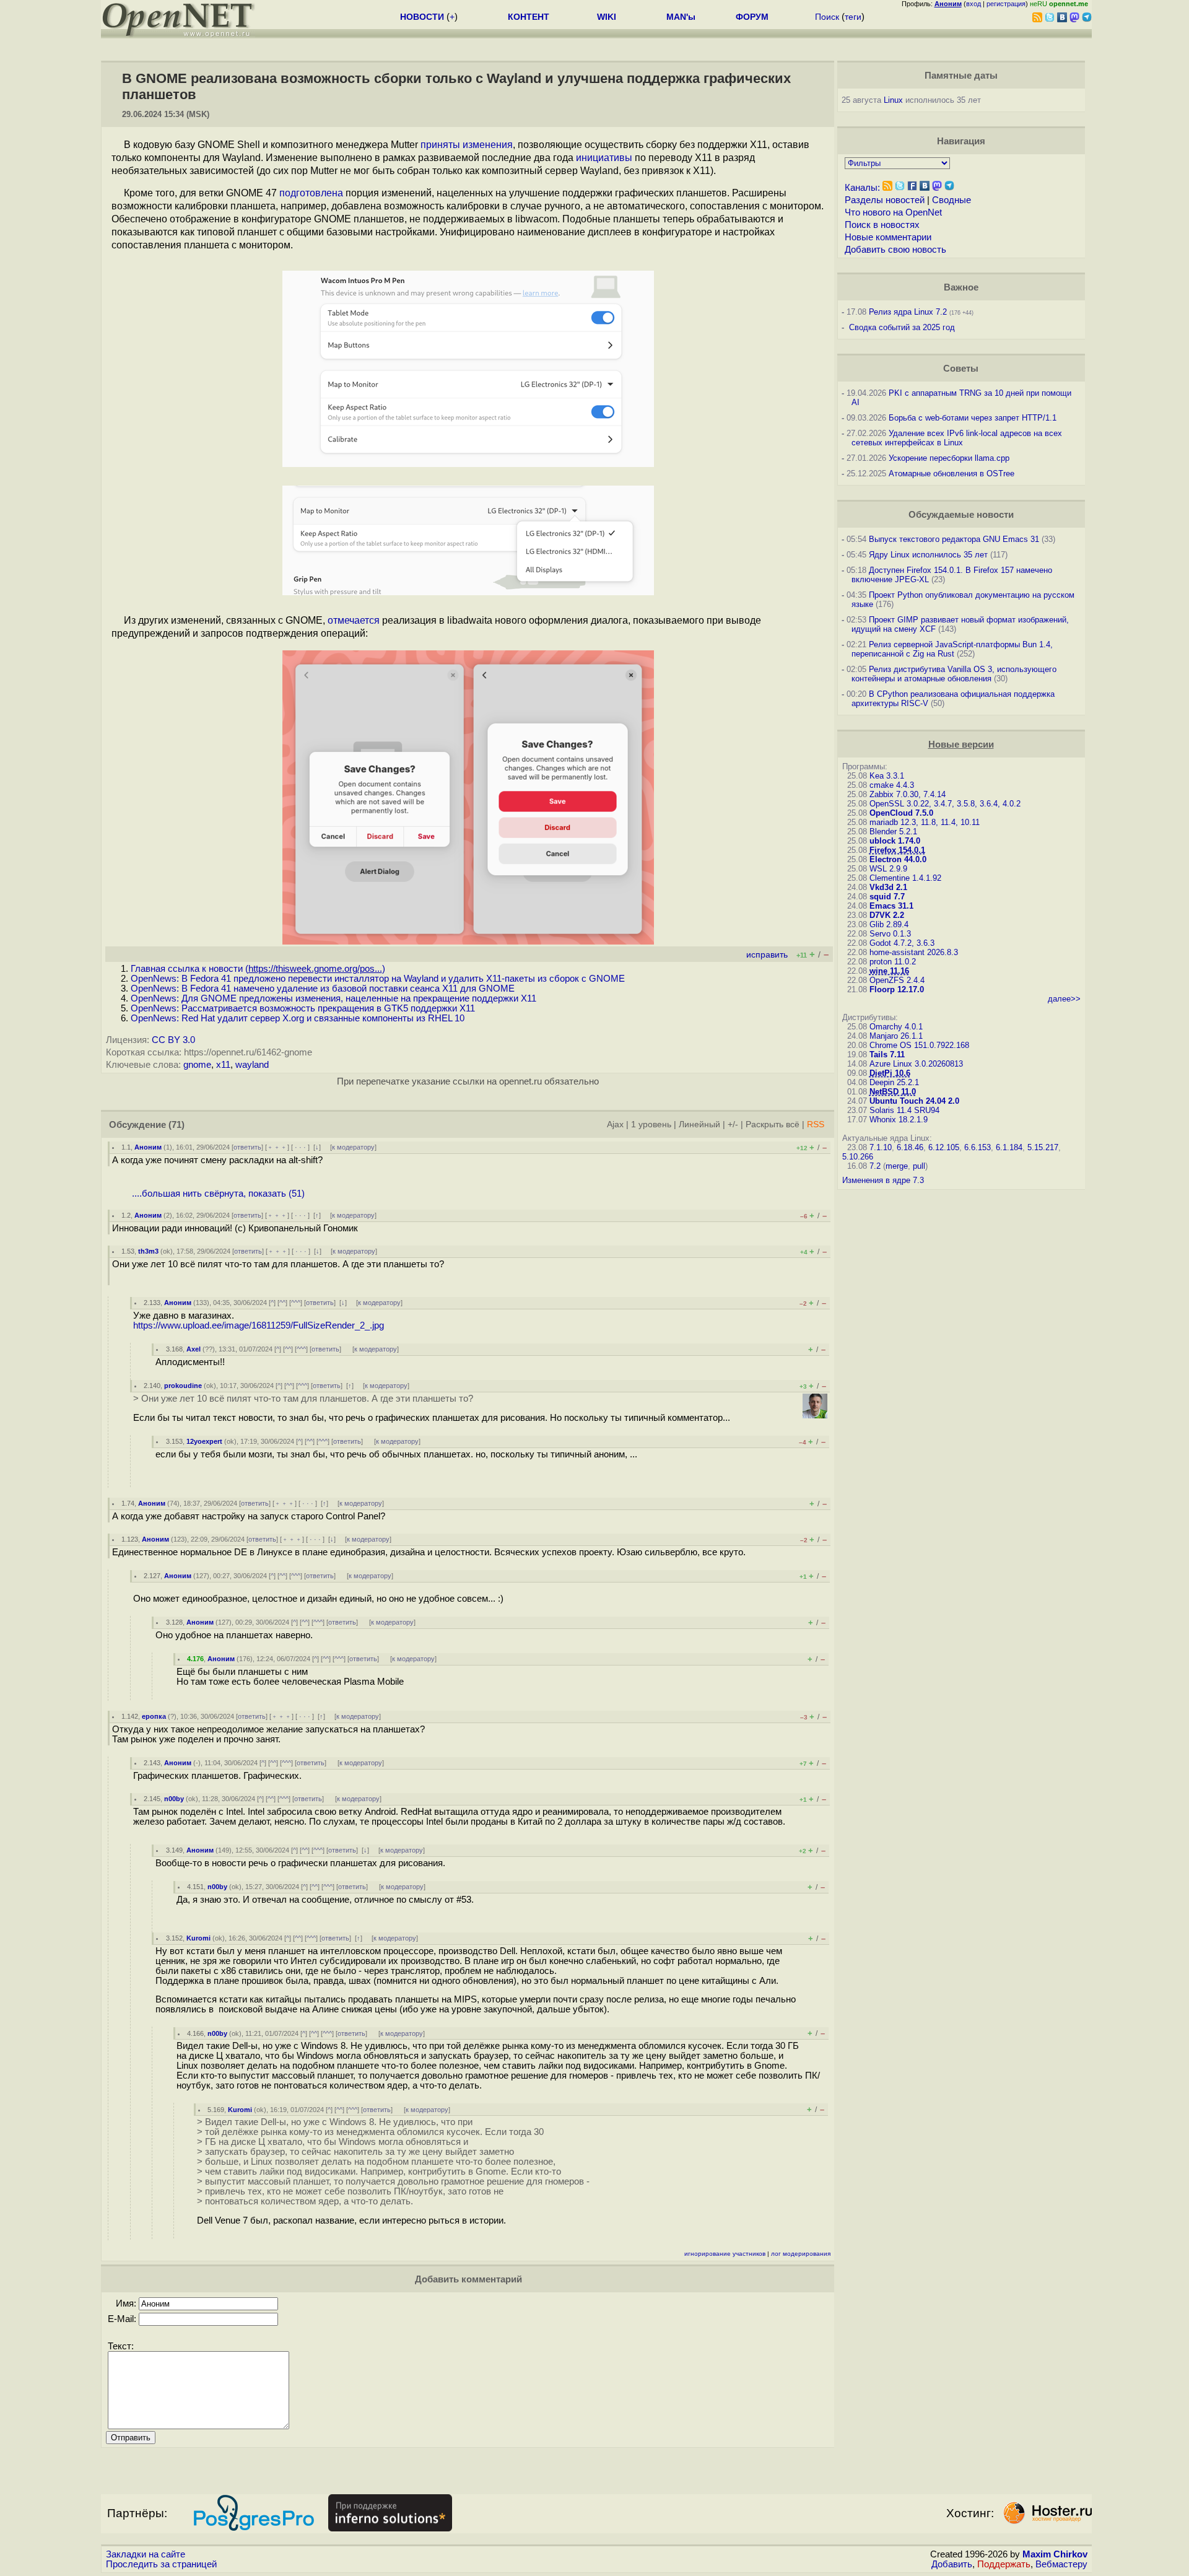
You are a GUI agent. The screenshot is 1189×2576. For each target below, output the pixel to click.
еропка (154, 1716)
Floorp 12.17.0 (897, 989)
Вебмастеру (1061, 2564)
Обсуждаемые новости (961, 515)
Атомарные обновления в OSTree (952, 474)
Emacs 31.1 (891, 906)
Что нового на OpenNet (893, 212)
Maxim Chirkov (1055, 2554)
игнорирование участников (725, 2254)
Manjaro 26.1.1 (896, 1036)
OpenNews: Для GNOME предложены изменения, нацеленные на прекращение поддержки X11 (333, 998)
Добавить (952, 2564)
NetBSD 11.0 (893, 1092)
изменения (488, 145)
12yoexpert (204, 1441)
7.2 (875, 1166)
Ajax (615, 1124)
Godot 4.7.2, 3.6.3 (902, 943)
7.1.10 (881, 1147)
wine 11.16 (889, 971)
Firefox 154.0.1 (897, 850)
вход (973, 4)
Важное (961, 287)
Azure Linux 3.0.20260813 (916, 1064)
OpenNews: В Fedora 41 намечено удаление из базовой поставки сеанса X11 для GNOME (323, 989)
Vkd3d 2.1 (888, 887)
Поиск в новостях (882, 225)
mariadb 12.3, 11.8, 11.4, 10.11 (925, 822)
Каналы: (862, 188)
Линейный (699, 1124)
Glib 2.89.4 (889, 924)
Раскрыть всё (773, 1124)
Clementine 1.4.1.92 (905, 878)
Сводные (952, 200)
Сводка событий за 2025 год (902, 327)
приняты (440, 145)
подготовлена (311, 193)
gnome (197, 1065)
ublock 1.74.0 (895, 841)
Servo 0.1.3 (890, 934)
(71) (176, 1125)
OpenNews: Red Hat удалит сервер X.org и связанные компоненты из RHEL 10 (298, 1018)
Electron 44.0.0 (898, 859)
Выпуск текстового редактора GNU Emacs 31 (954, 539)
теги (853, 17)
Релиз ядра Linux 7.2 (908, 312)
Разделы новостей (885, 200)
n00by (174, 1799)
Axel (194, 1349)
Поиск (827, 17)
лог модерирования (801, 2254)
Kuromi (198, 1938)
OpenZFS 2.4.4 (897, 980)
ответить (247, 1147)
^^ (282, 1303)
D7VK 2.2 (887, 915)
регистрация (1006, 4)
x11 (223, 1065)
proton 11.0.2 (893, 962)
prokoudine (183, 1386)
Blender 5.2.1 (893, 832)
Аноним (148, 1147)
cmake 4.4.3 (892, 785)
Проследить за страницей (161, 2564)
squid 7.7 (887, 897)
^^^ (296, 1303)
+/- (733, 1124)
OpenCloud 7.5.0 (901, 813)
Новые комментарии (888, 237)
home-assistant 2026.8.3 (914, 952)
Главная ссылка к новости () (258, 969)
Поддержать (1004, 2564)
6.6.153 (978, 1147)
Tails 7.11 (887, 1054)
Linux (893, 100)
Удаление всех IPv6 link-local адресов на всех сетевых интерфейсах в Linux (957, 438)
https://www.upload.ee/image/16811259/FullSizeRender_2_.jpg (259, 1325)
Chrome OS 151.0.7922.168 (919, 1045)
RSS (816, 1124)
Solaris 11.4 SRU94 (904, 1110)
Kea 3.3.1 (887, 776)
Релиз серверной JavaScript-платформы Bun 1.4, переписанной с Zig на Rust (952, 649)
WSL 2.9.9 (888, 869)
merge (897, 1166)
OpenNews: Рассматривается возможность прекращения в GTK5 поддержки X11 (303, 1008)
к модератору (353, 1147)
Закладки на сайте (146, 2554)
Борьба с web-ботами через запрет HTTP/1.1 (973, 418)
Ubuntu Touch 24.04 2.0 (914, 1101)
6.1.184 (1009, 1147)
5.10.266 (858, 1157)
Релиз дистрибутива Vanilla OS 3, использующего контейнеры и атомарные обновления (954, 674)
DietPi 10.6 (890, 1073)
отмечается (354, 620)
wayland (252, 1065)
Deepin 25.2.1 (894, 1082)
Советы (961, 369)
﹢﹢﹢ (277, 1147)
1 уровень (651, 1124)
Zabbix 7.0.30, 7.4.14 (908, 794)
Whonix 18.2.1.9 (899, 1120)
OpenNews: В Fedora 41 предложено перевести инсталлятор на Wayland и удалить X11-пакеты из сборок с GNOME (378, 979)
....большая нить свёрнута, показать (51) (218, 1194)
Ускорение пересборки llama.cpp (949, 458)
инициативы (604, 158)
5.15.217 (1043, 1147)
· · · (300, 1147)
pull (919, 1166)
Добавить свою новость (895, 250)
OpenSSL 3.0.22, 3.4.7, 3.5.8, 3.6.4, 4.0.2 (945, 804)
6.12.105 (944, 1147)
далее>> (1064, 999)
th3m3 (148, 1251)
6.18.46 (910, 1147)
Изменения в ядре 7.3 (883, 1180)
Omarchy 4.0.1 (896, 1027)
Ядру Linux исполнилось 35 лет (928, 555)
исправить (767, 955)
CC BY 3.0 (173, 1040)
